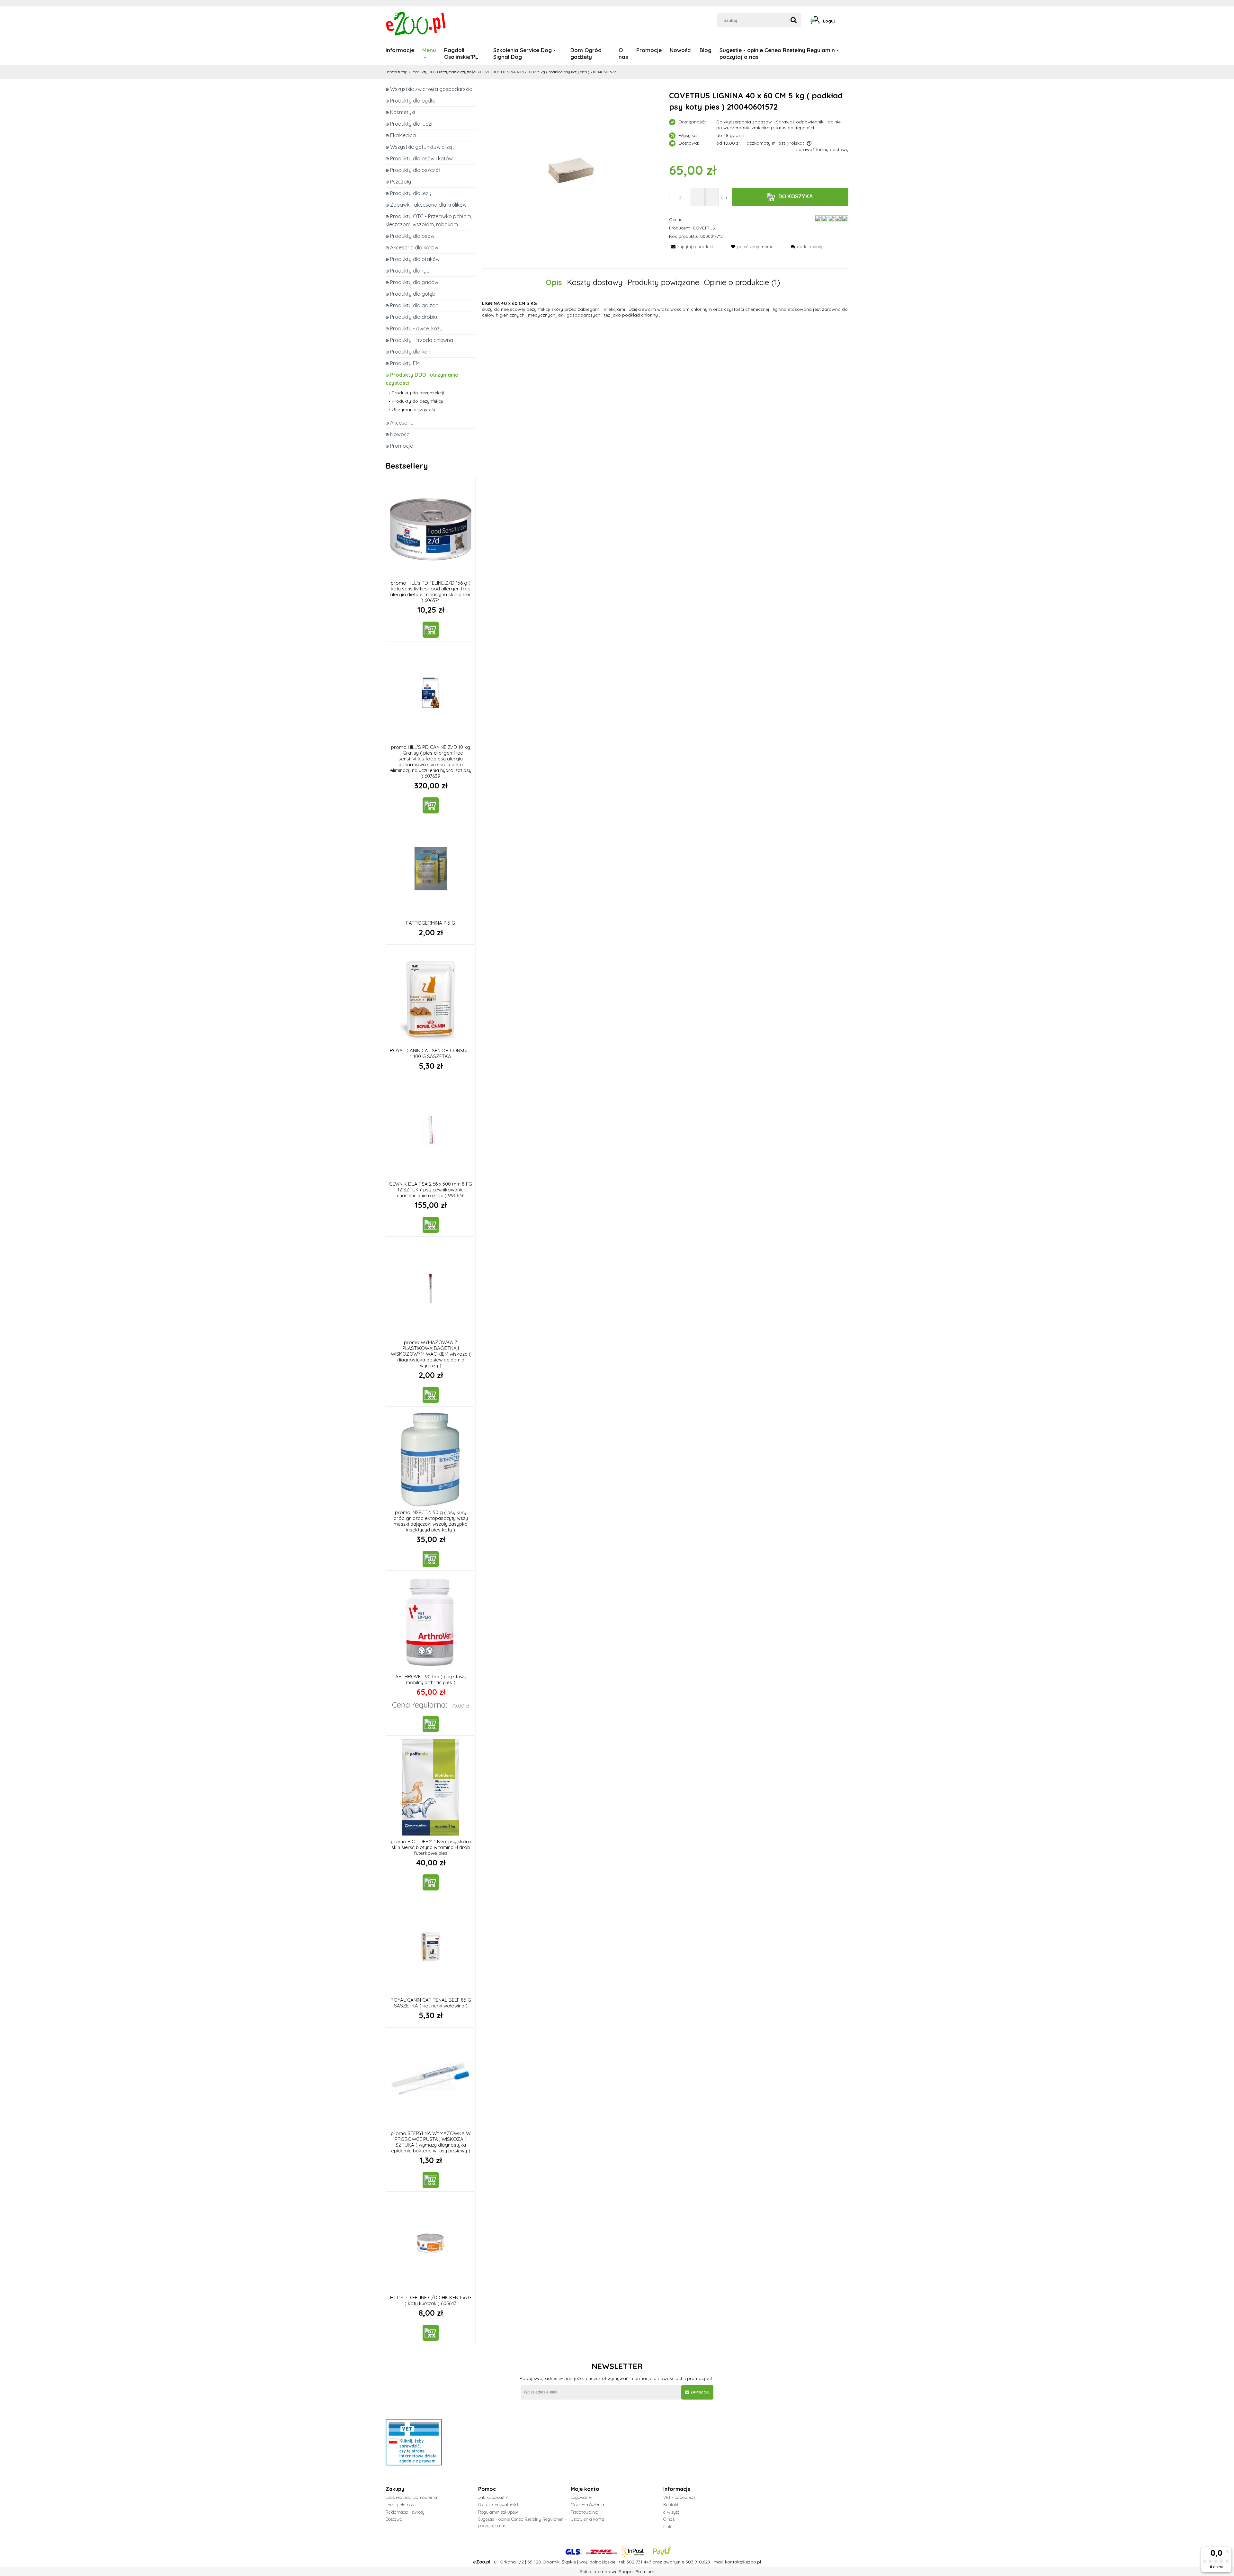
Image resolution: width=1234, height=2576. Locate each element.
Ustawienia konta (587, 2519)
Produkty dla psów (412, 236)
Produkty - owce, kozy (416, 328)
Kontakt (671, 2505)
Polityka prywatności (498, 2505)
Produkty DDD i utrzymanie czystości (422, 379)
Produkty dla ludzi (411, 124)
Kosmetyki (402, 112)
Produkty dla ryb (410, 271)
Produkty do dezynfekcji (417, 401)
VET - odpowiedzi (680, 2497)
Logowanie (581, 2497)
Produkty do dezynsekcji (418, 393)
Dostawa (394, 2519)
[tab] (556, 282)
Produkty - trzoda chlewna (422, 340)
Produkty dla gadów (414, 282)
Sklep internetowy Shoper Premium (617, 2572)
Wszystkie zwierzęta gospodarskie (431, 89)
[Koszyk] (846, 21)
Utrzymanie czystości (415, 409)
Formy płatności (401, 2505)
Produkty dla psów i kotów (421, 158)
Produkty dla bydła (413, 101)
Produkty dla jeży (411, 193)
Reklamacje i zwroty (405, 2512)
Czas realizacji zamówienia (411, 2497)
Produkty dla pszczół (415, 170)
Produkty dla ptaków (415, 259)
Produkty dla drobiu (414, 317)
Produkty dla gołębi (413, 294)
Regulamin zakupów (498, 2512)
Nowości (400, 434)
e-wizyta (671, 2512)
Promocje (402, 446)
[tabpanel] (665, 309)
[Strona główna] (416, 23)
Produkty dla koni (411, 352)
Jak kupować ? (493, 2497)
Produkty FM (405, 363)
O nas (669, 2519)
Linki (668, 2527)
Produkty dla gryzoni (415, 305)
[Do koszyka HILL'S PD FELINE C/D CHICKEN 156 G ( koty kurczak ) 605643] (431, 2333)
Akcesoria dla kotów (414, 247)
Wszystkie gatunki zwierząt (422, 147)
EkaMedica (403, 135)
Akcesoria (402, 423)
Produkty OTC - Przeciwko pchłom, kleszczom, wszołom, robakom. (429, 220)
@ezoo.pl (751, 2562)
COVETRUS (704, 228)
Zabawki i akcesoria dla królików (428, 205)
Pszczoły (401, 182)
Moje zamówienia (587, 2505)
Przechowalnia (585, 2512)
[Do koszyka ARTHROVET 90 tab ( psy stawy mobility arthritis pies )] (431, 1724)
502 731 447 (639, 2562)
